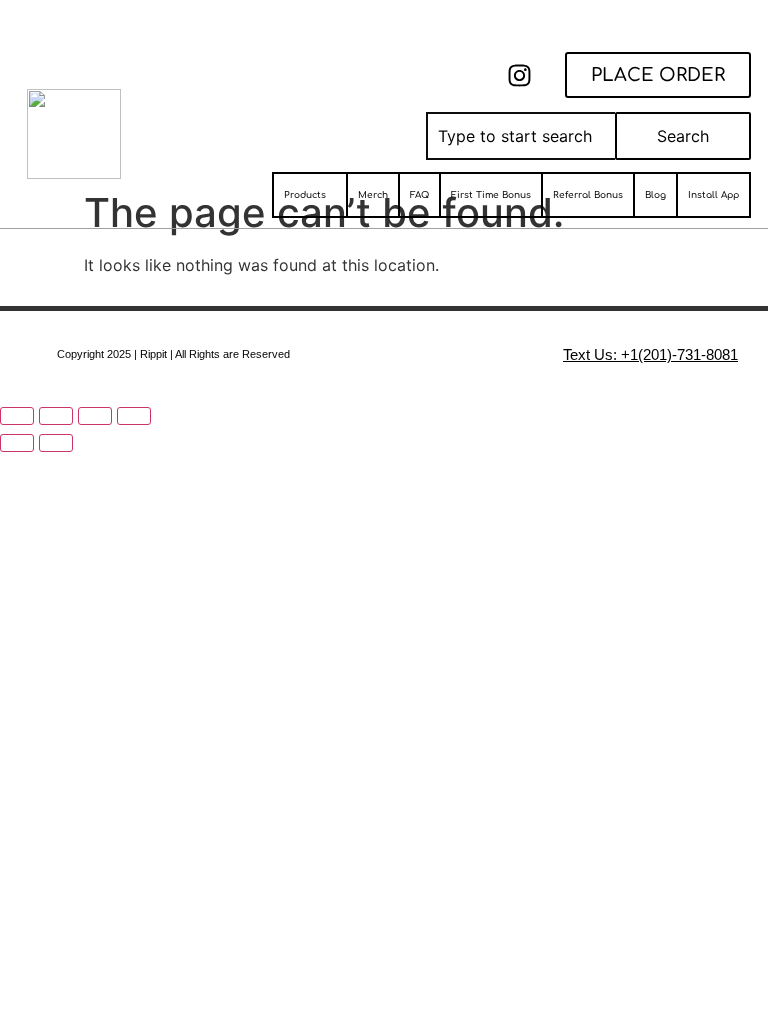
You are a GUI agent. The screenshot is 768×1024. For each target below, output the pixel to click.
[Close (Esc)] (134, 416)
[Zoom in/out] (17, 416)
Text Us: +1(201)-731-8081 (650, 354)
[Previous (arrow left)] (17, 443)
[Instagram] (520, 75)
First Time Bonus (491, 195)
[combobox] (520, 136)
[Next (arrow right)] (56, 443)
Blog (655, 195)
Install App (713, 195)
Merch (373, 195)
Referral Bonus (588, 195)
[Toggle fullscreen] (56, 416)
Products (305, 195)
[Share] (95, 416)
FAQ (419, 195)
